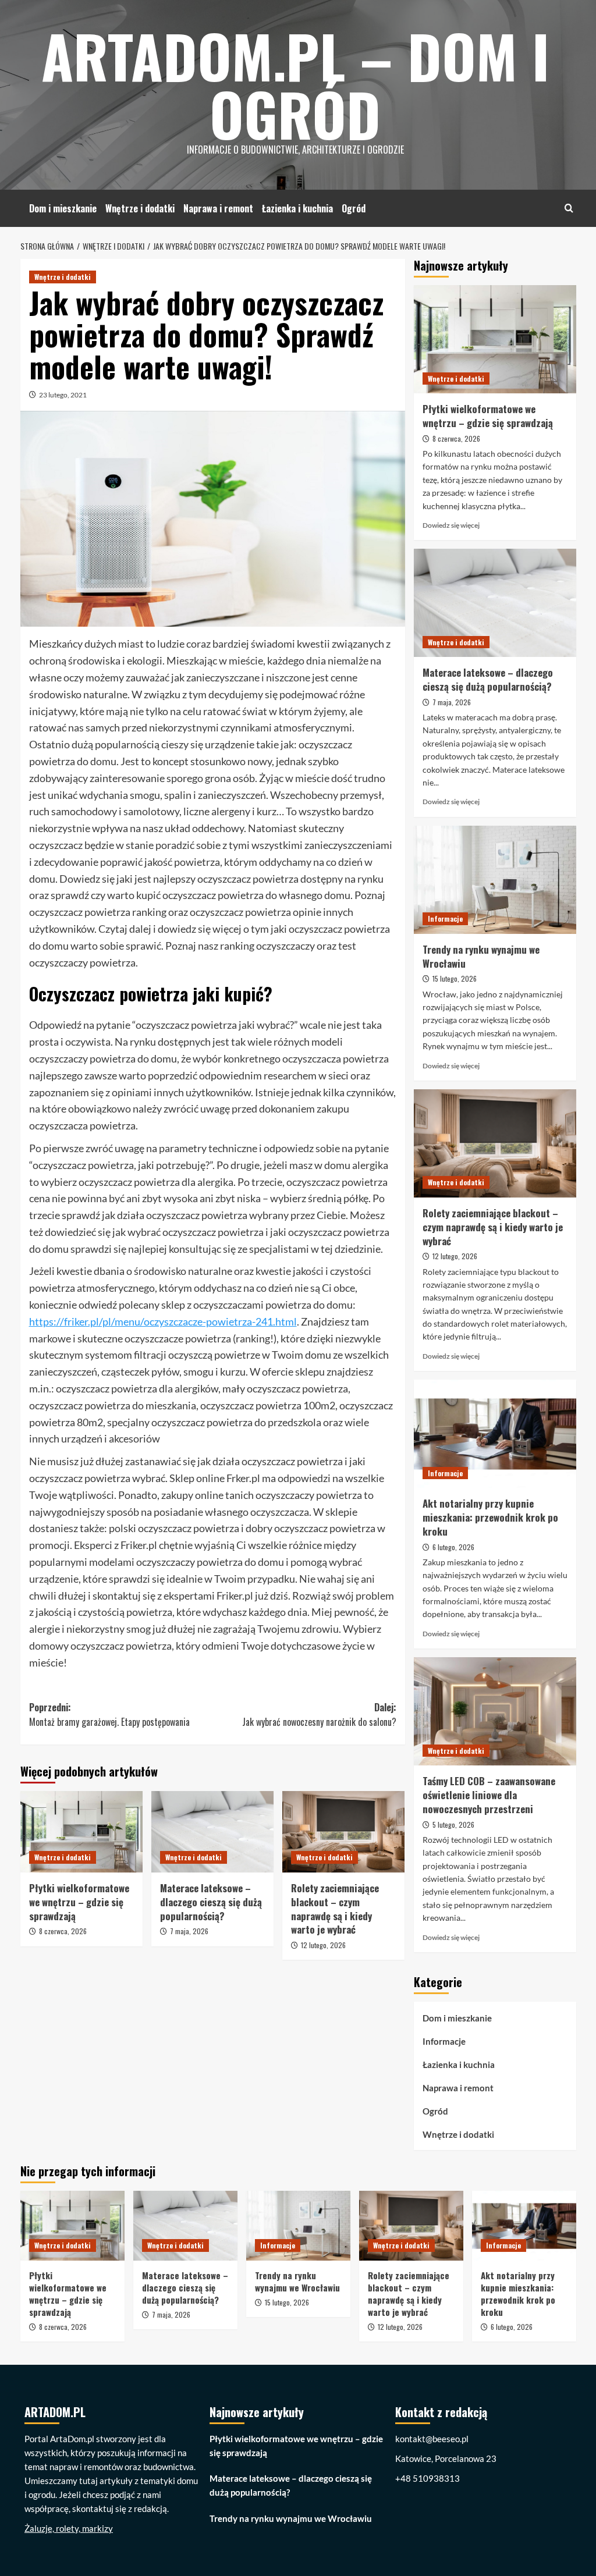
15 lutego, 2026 (455, 978)
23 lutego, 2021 (63, 395)
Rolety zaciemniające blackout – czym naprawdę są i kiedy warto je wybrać (335, 1909)
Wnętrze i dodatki (140, 208)
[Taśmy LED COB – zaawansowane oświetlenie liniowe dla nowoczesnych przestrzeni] (495, 1711)
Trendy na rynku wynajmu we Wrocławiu (481, 956)
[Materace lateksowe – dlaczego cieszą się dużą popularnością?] (212, 1832)
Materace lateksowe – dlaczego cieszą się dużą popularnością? (211, 1902)
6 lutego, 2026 (453, 1547)
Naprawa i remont (218, 208)
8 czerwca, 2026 (63, 1931)
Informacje (445, 919)
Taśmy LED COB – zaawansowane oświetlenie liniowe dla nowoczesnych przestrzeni (489, 1795)
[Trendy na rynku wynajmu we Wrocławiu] (495, 880)
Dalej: (319, 1715)
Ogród (354, 208)
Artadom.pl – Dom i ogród (295, 84)
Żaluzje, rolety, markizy (69, 2528)
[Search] (569, 208)
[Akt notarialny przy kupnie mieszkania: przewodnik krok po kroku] (495, 1434)
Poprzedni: (109, 1715)
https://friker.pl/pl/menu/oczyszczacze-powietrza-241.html (163, 1321)
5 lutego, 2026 (453, 1824)
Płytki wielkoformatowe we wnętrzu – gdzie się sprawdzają (79, 1902)
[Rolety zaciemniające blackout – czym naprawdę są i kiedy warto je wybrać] (343, 1832)
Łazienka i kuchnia (297, 208)
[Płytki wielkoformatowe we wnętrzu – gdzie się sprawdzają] (81, 1832)
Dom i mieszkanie (63, 208)
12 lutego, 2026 (323, 1945)
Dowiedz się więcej (451, 525)
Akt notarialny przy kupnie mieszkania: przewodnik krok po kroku (490, 1517)
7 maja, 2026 (189, 1931)
